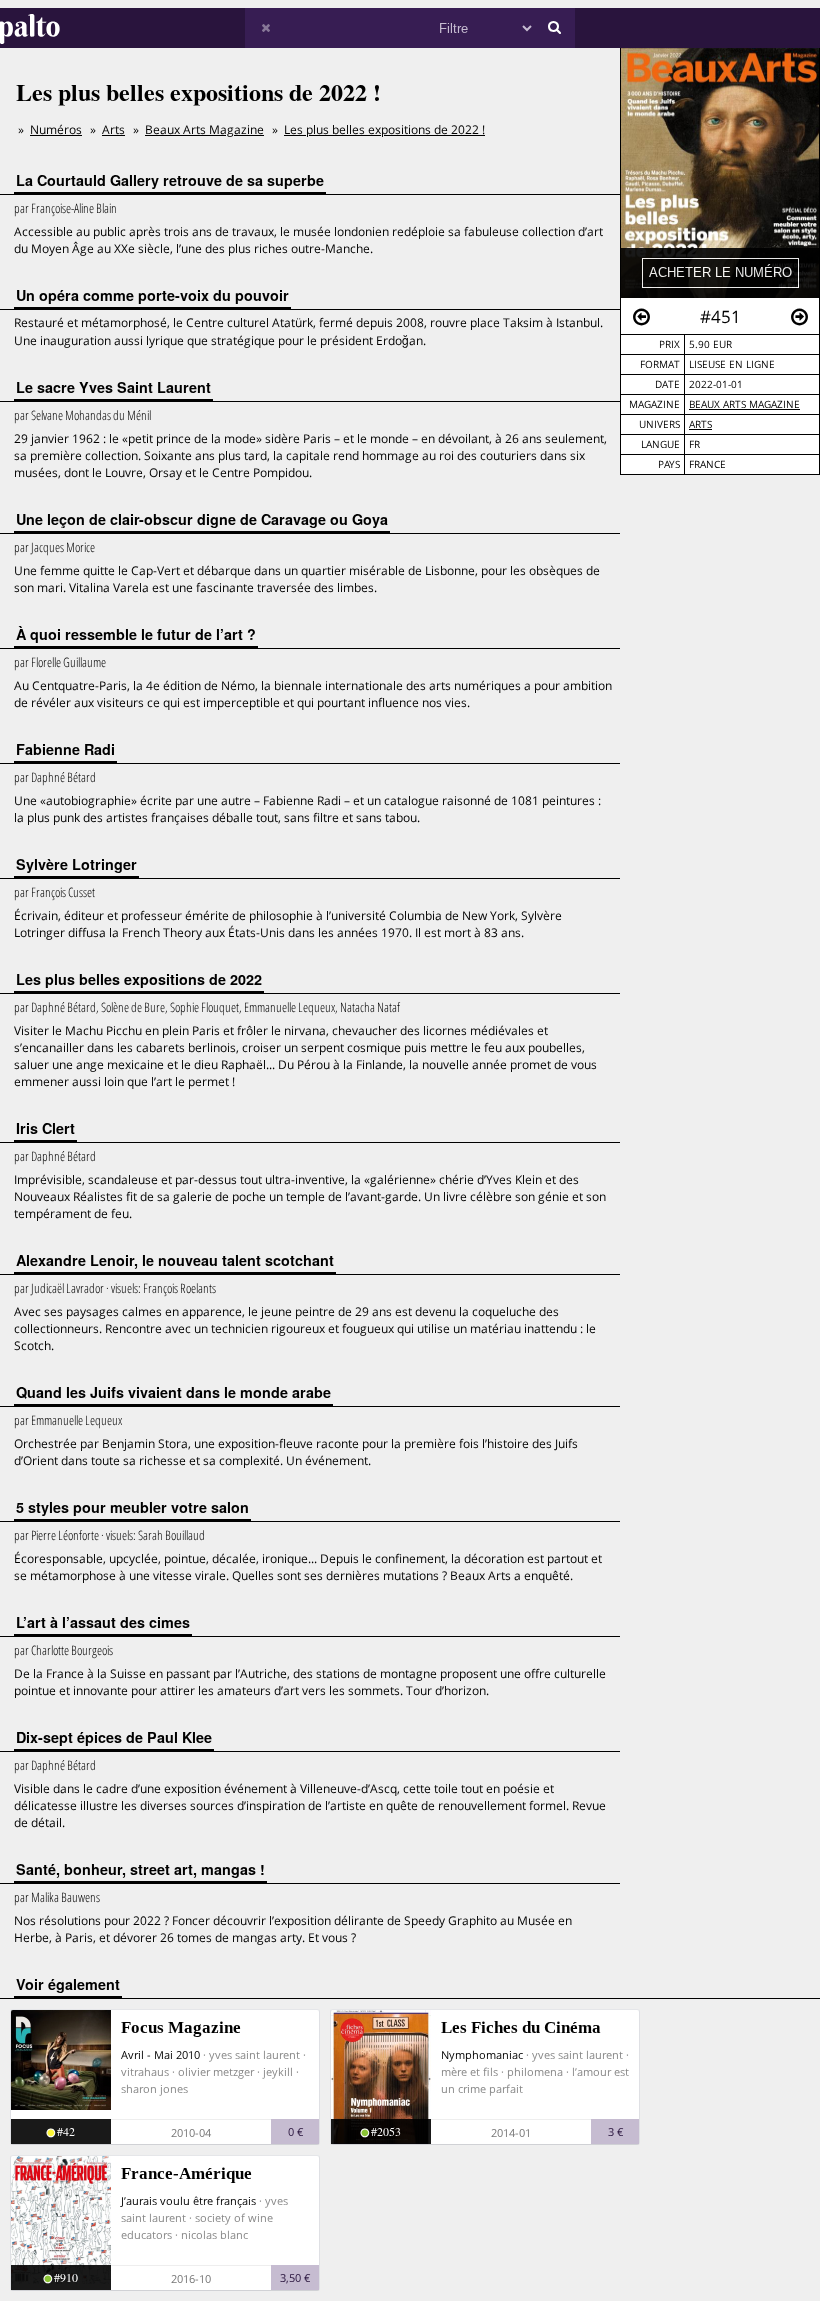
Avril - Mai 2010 (160, 2054)
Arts (700, 424)
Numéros (56, 129)
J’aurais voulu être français (188, 2200)
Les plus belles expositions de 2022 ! (384, 129)
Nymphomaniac (482, 2054)
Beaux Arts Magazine (744, 404)
